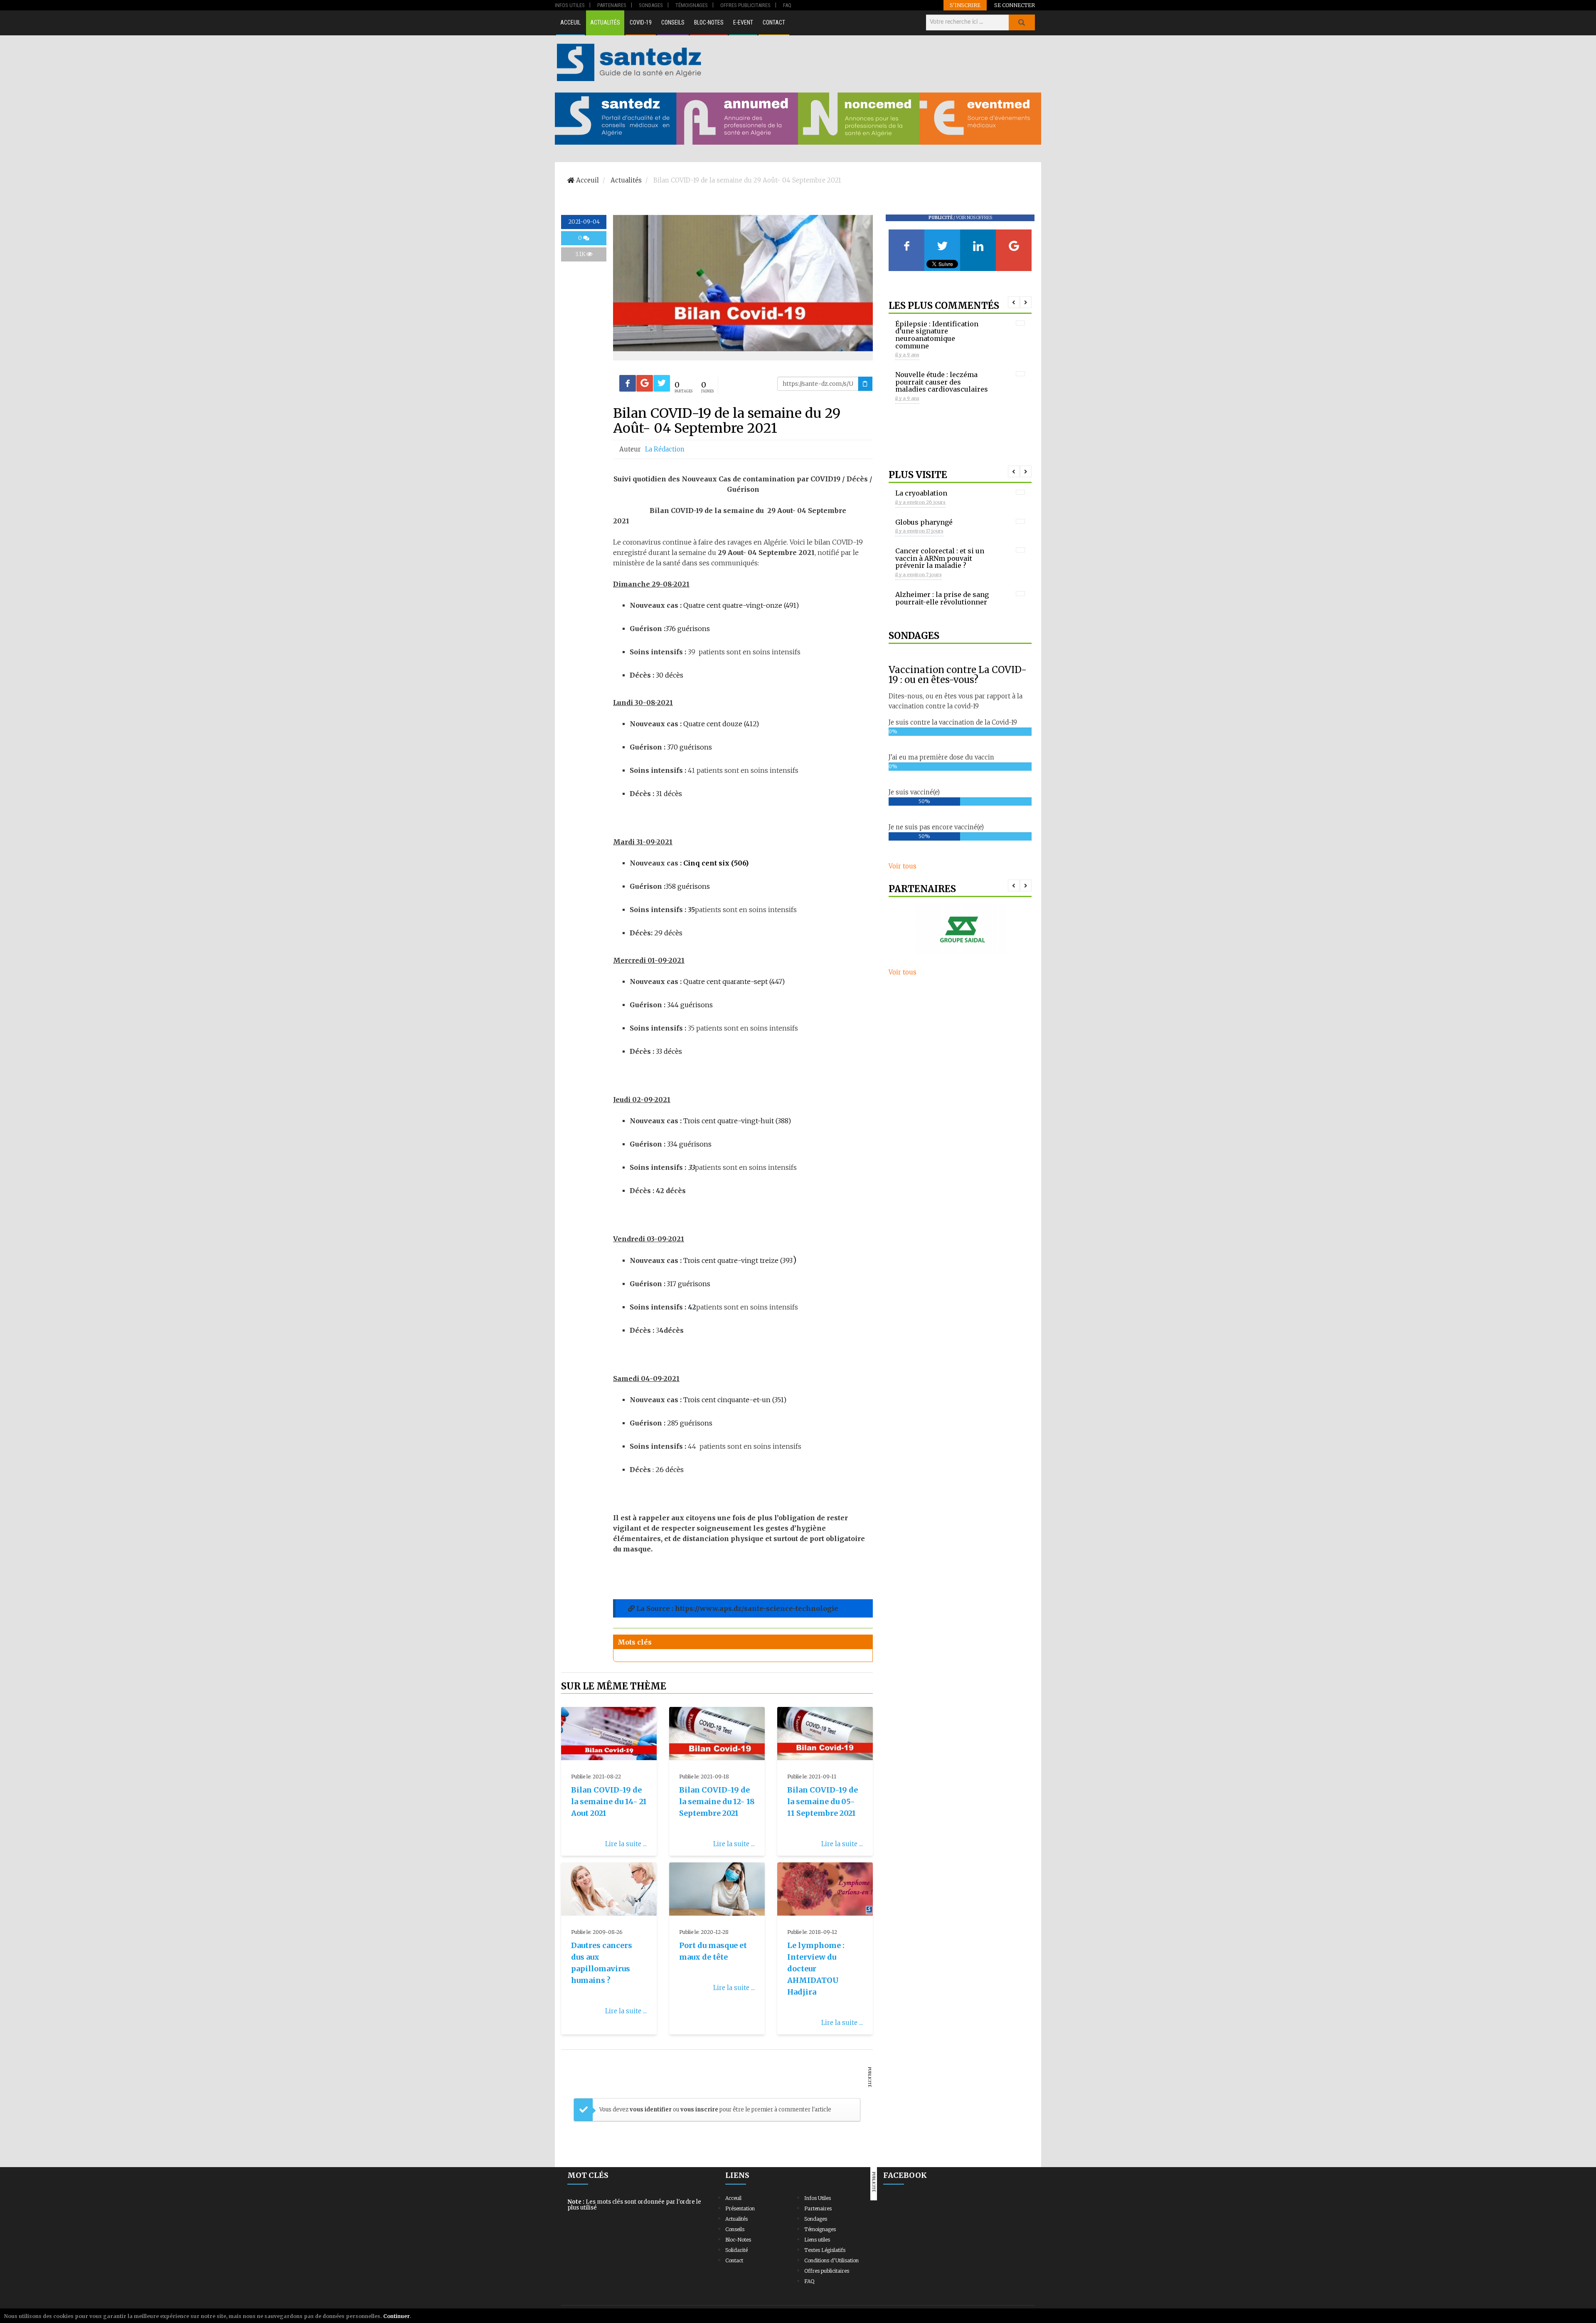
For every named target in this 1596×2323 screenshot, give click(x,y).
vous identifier (651, 2110)
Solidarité (736, 2250)
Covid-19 (641, 22)
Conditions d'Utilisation (831, 2260)
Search (1022, 22)
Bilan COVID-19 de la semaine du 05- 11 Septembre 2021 (823, 1801)
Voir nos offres (974, 218)
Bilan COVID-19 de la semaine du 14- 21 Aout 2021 (609, 1801)
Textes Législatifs (825, 2250)
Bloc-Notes (709, 22)
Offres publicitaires (827, 2271)
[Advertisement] (872, 62)
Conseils (673, 22)
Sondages (816, 2219)
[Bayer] (960, 929)
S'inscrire (965, 5)
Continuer (397, 2316)
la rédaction (665, 449)
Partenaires (818, 2208)
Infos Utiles (818, 2198)
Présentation (740, 2208)
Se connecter (1015, 5)
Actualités (605, 22)
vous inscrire (699, 2110)
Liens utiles (817, 2240)
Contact (774, 22)
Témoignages (820, 2229)
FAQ (809, 2281)
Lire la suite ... (626, 1844)
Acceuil (570, 22)
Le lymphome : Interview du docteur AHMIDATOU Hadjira (816, 1969)
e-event (743, 22)
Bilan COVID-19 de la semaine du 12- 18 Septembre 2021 (717, 1801)
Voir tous (903, 866)
